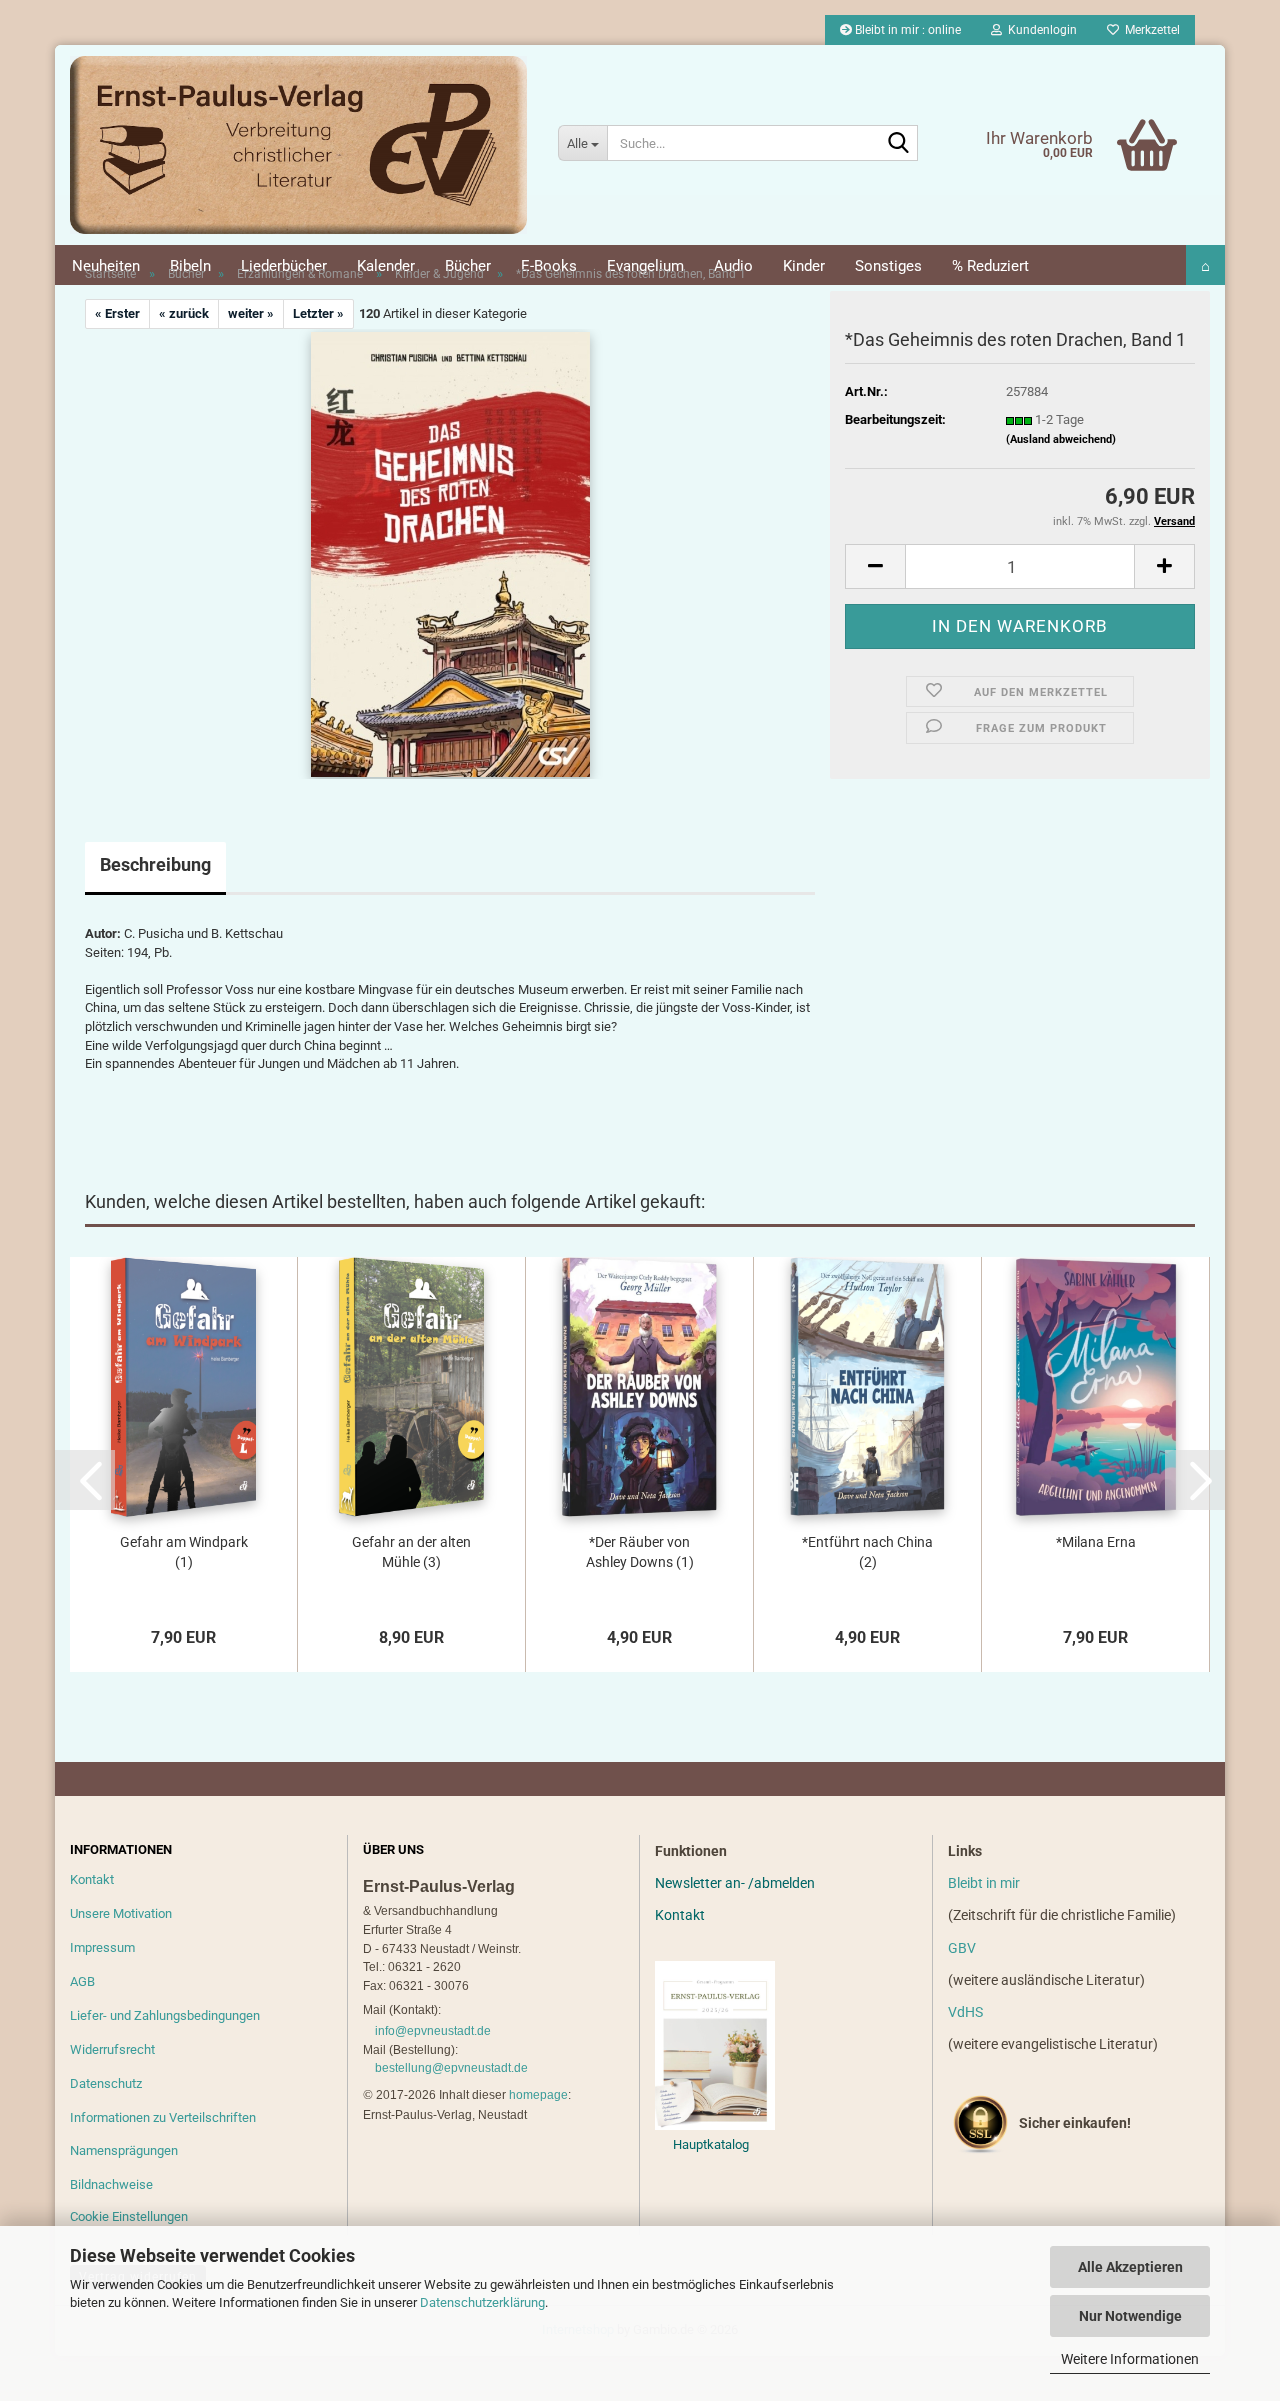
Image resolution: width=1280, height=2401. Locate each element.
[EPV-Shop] (299, 145)
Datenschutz (106, 2083)
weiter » (251, 313)
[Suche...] (899, 144)
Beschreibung (155, 864)
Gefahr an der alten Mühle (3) (411, 1552)
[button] (875, 566)
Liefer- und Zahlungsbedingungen (165, 2015)
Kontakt (92, 1879)
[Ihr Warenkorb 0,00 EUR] (1105, 115)
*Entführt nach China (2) (867, 1552)
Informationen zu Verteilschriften (163, 2117)
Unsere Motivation (121, 1913)
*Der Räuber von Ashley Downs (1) (640, 1552)
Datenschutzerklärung (482, 2302)
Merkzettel (1149, 30)
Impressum (102, 1947)
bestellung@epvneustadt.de (451, 2068)
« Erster (117, 313)
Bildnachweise (111, 2184)
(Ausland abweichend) (1061, 439)
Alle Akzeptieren (1130, 2267)
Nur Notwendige (1130, 2316)
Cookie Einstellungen (129, 2216)
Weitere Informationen (1130, 2359)
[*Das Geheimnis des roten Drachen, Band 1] (450, 553)
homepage (538, 2095)
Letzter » (318, 313)
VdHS (965, 2012)
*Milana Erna (1096, 1542)
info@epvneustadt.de (433, 2031)
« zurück (184, 313)
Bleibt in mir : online (906, 30)
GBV (962, 1948)
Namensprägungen (124, 2150)
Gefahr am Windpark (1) (184, 1552)
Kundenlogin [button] (1039, 30)
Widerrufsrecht (112, 2049)
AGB (82, 1981)
